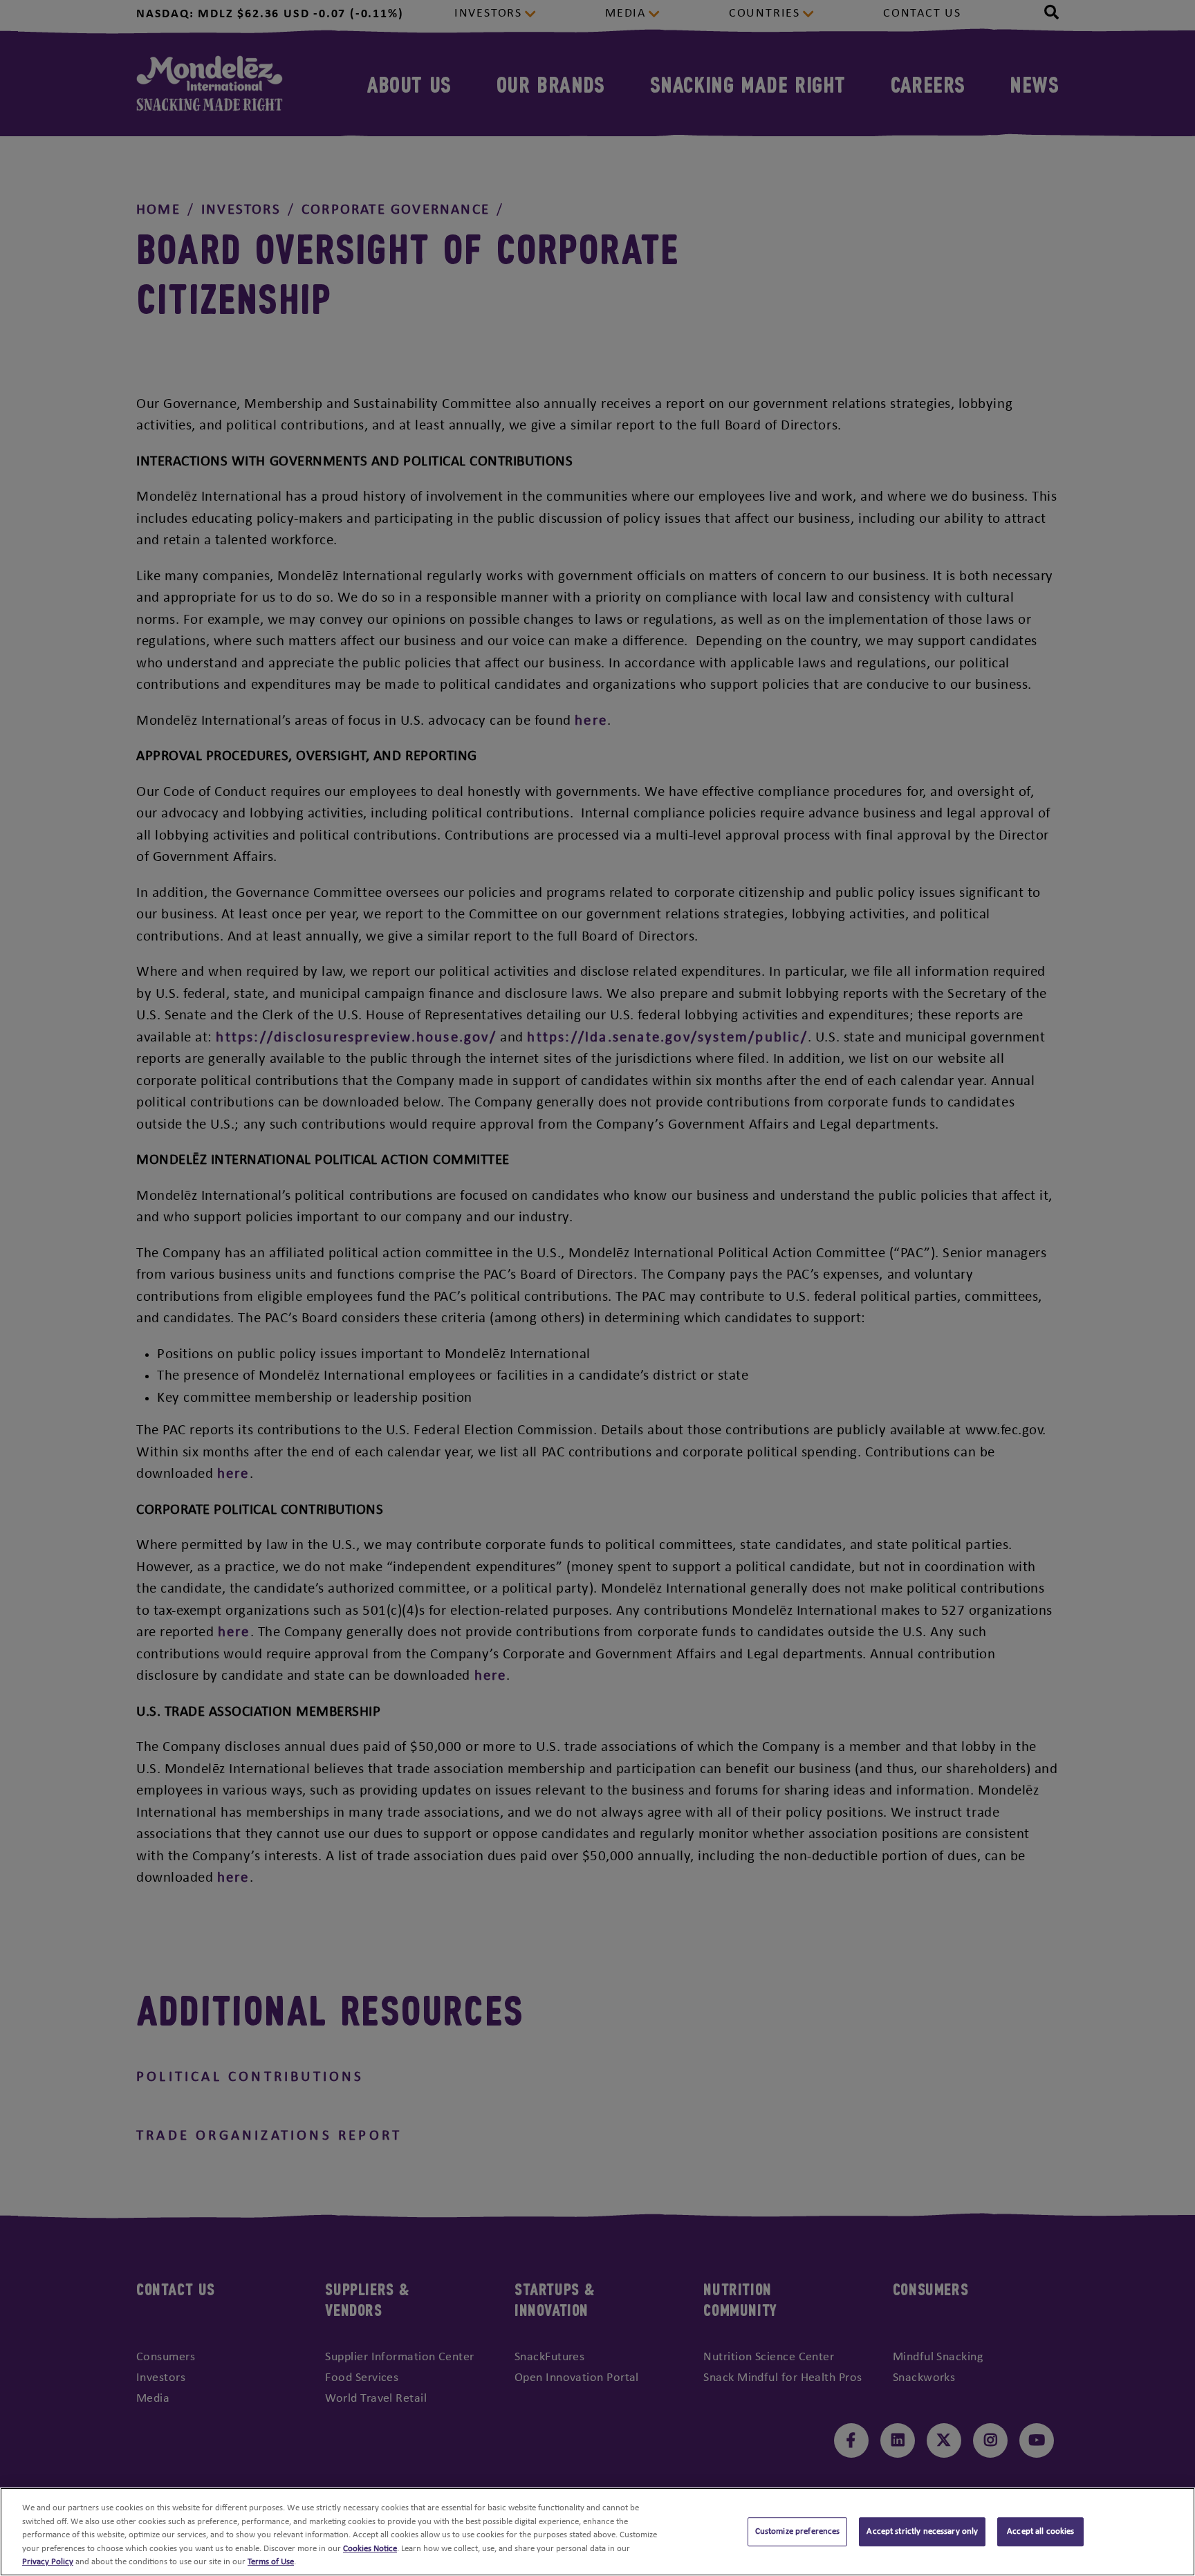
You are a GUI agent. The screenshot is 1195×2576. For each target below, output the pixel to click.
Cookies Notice (370, 2549)
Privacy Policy (48, 2562)
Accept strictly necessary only (922, 2531)
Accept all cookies (1040, 2531)
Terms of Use (271, 2562)
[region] (597, 2532)
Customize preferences (798, 2531)
